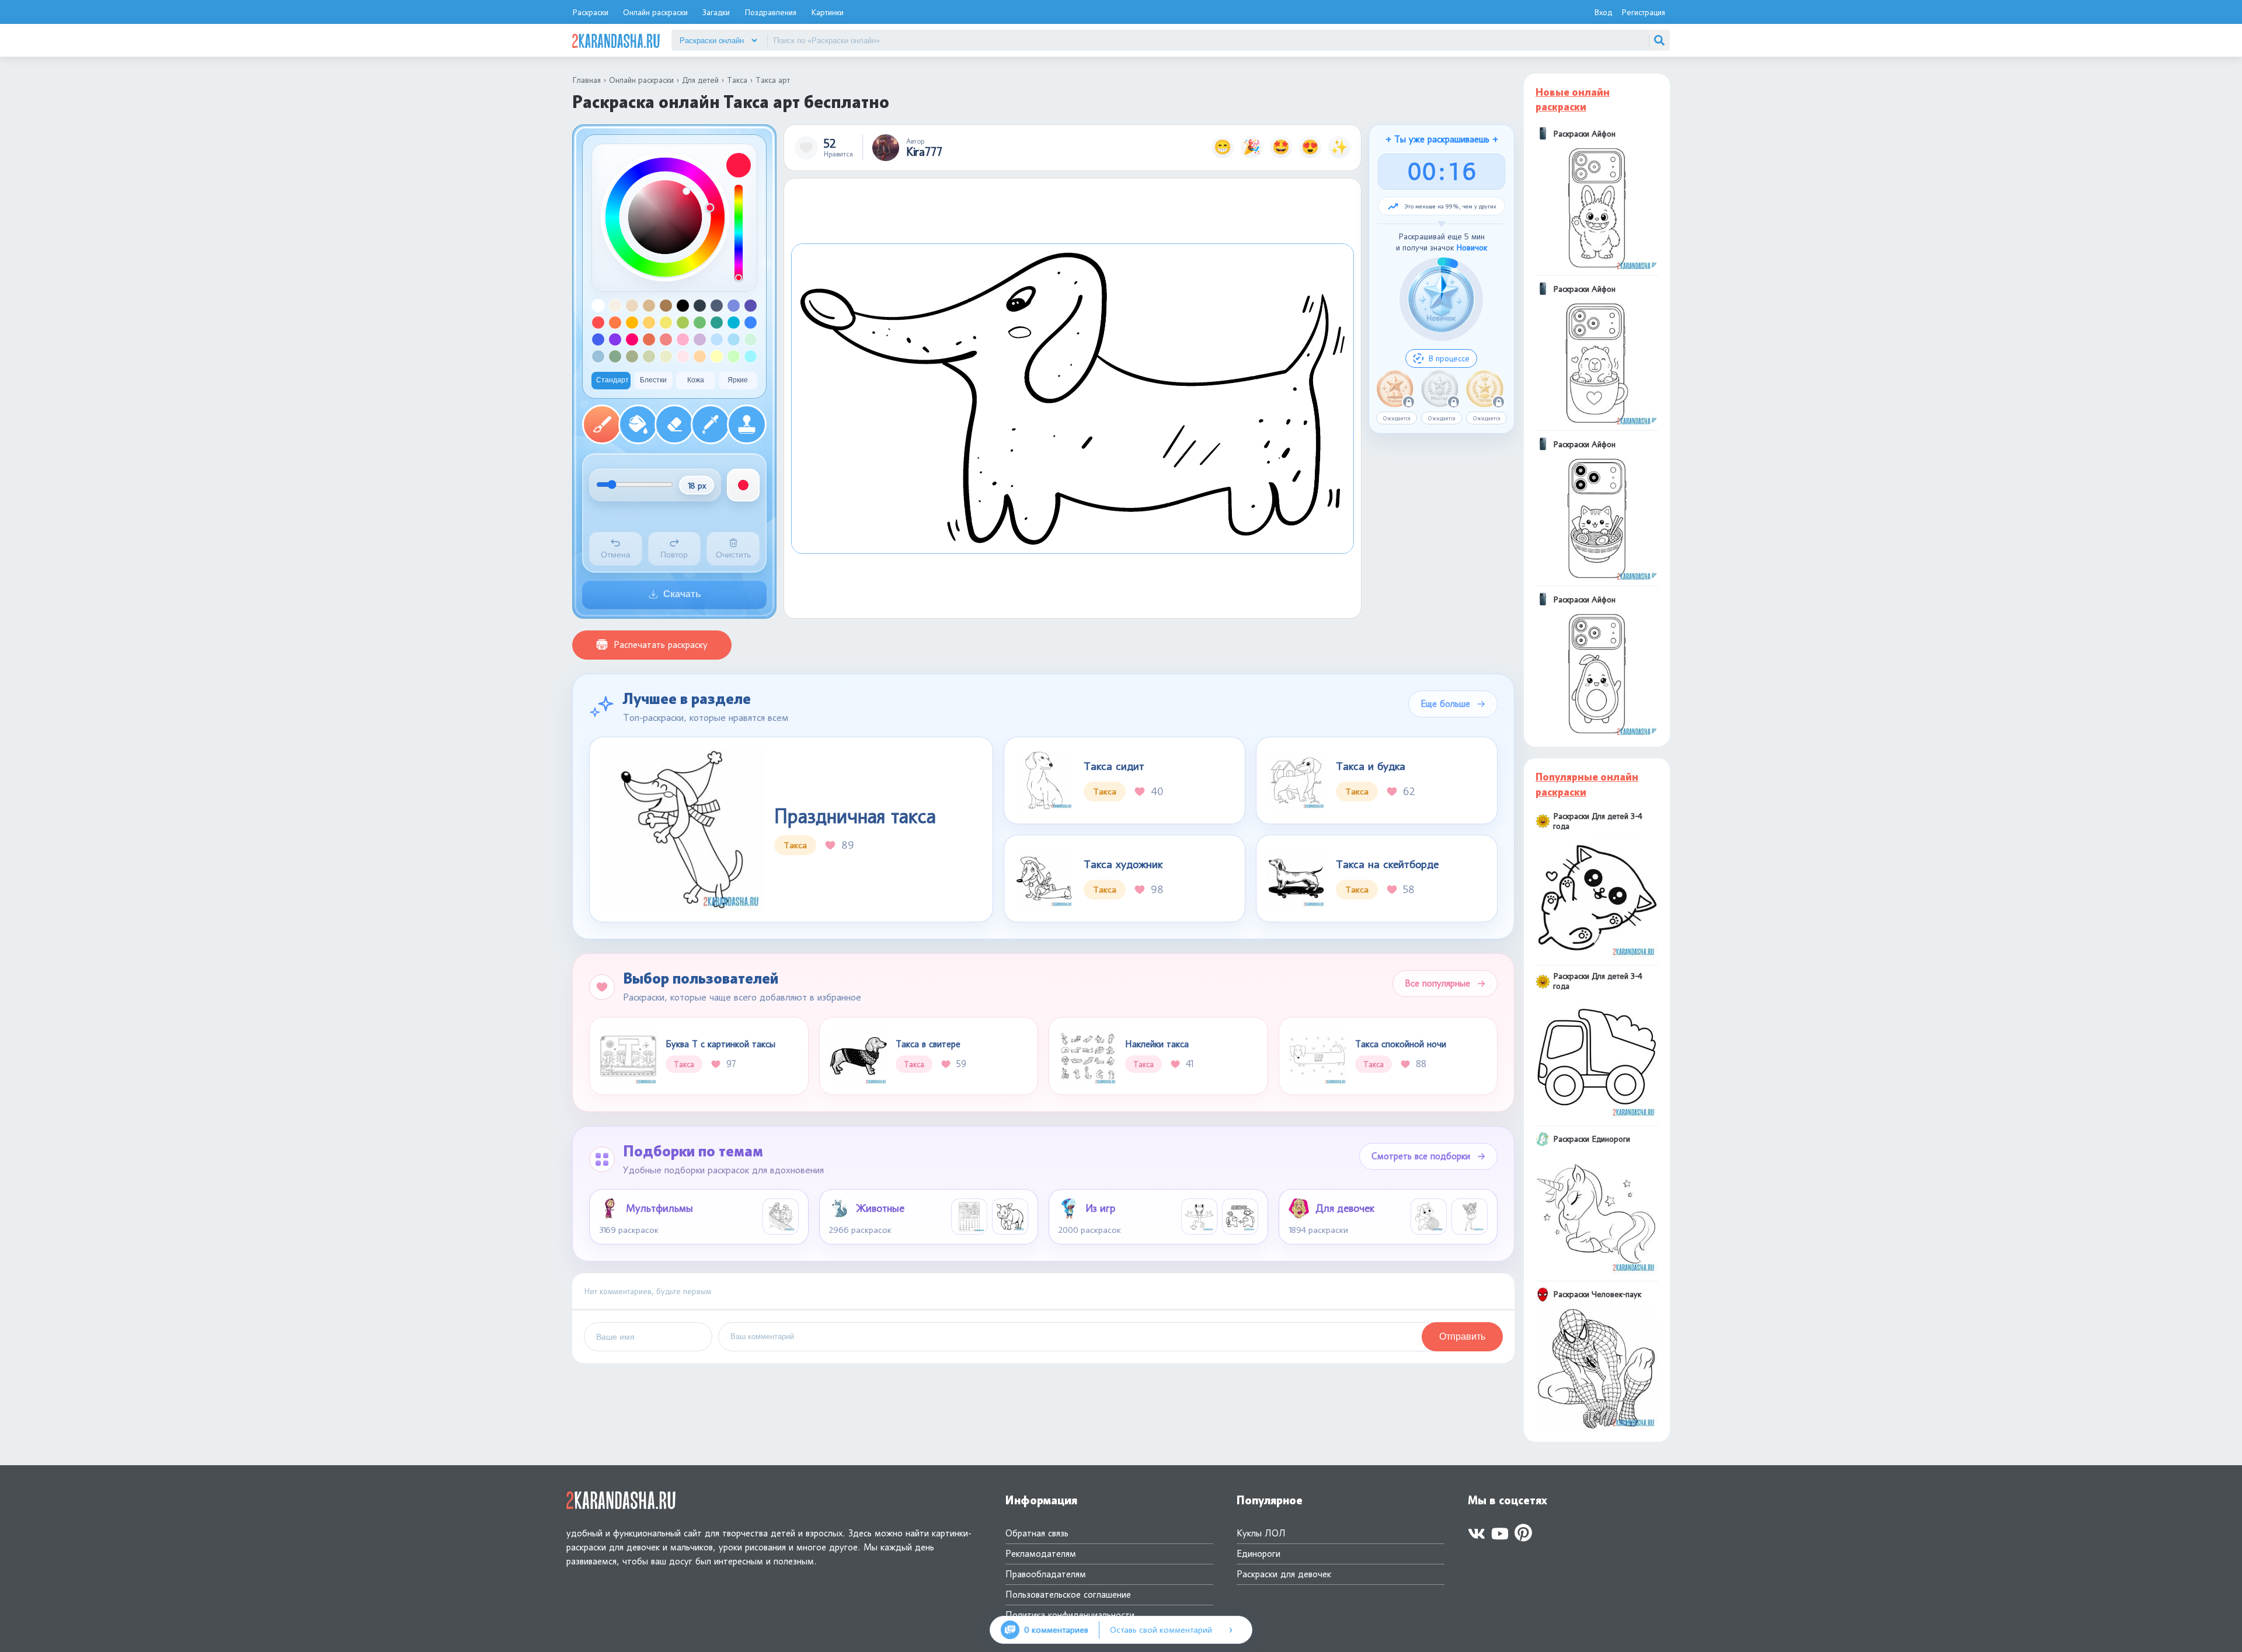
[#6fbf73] (700, 323)
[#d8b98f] (649, 306)
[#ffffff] (598, 306)
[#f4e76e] (666, 323)
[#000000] (683, 306)
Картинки (827, 12)
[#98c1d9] (598, 356)
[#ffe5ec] (683, 356)
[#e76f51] (649, 339)
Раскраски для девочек (1284, 1574)
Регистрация (1643, 12)
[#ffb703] (632, 323)
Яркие (738, 380)
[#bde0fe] (717, 339)
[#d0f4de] (751, 339)
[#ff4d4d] (598, 323)
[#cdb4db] (700, 339)
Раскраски (590, 12)
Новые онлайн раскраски (1573, 100)
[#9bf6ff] (751, 356)
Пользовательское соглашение (1068, 1595)
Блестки (653, 380)
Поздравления (770, 12)
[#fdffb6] (717, 356)
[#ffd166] (649, 323)
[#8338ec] (615, 339)
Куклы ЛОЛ (1261, 1533)
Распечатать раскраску (661, 645)
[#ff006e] (632, 339)
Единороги (1258, 1554)
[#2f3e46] (700, 306)
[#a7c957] (683, 323)
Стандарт (612, 380)
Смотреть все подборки (1421, 1156)
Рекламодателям (1041, 1554)
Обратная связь (1037, 1533)
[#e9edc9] (666, 356)
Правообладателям (1046, 1574)
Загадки (716, 12)
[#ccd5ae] (649, 356)
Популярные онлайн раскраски (1587, 784)
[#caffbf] (734, 356)
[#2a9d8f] (717, 323)
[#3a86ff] (751, 323)
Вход (1603, 12)
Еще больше (1445, 704)
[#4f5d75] (717, 306)
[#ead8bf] (632, 306)
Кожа (696, 380)
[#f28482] (666, 339)
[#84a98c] (615, 356)
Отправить (1462, 1336)
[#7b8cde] (734, 306)
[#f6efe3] (615, 306)
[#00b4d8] (734, 323)
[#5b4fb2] (751, 306)
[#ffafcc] (683, 339)
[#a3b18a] (632, 356)
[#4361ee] (598, 339)
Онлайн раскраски (655, 12)
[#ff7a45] (615, 323)
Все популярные (1437, 983)
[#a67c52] (666, 306)
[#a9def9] (734, 339)
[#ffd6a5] (700, 356)
